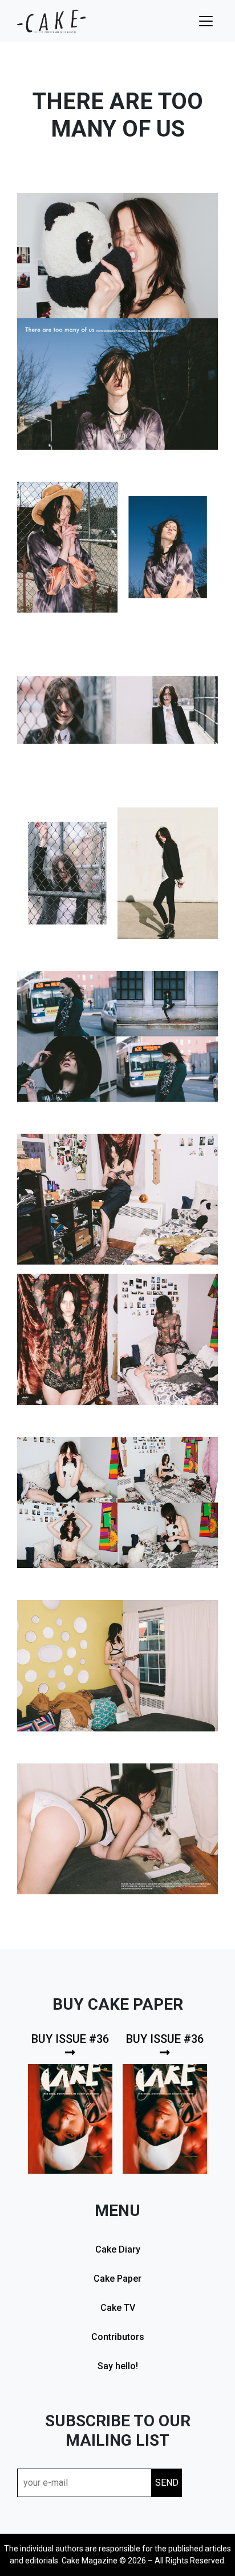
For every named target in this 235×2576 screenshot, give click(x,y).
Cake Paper (117, 2279)
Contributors (118, 2337)
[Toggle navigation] (206, 21)
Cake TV (118, 2308)
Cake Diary (118, 2249)
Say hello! (118, 2366)
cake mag (51, 21)
